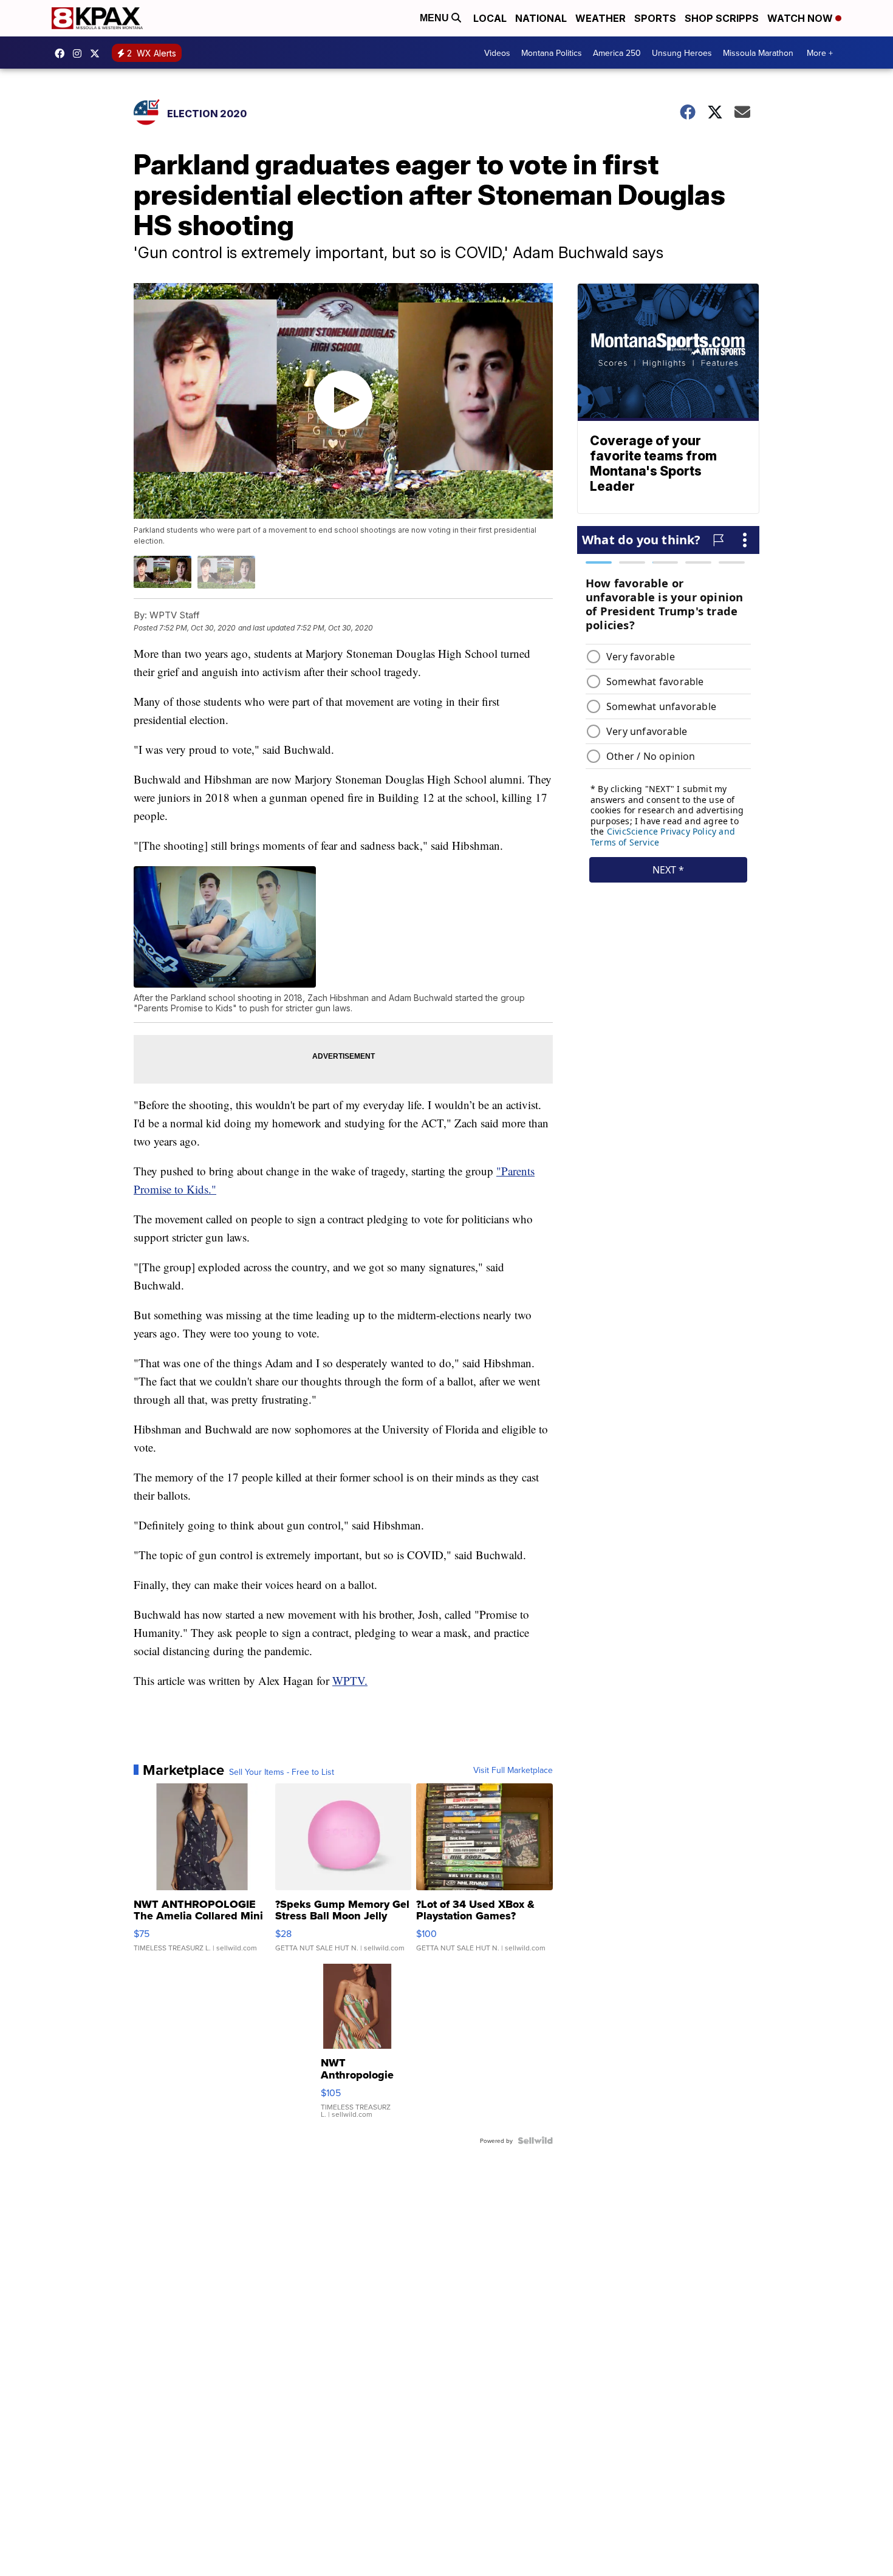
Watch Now (801, 18)
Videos (497, 53)
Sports (655, 18)
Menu (436, 18)
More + (820, 53)
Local (490, 18)
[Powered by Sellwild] (535, 2140)
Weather (600, 18)
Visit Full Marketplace (513, 1770)
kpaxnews (98, 53)
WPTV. (350, 1680)
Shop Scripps (722, 18)
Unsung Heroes (682, 53)
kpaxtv (63, 53)
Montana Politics (552, 53)
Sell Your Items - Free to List (282, 1772)
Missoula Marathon (758, 53)
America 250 (617, 53)
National (541, 18)
